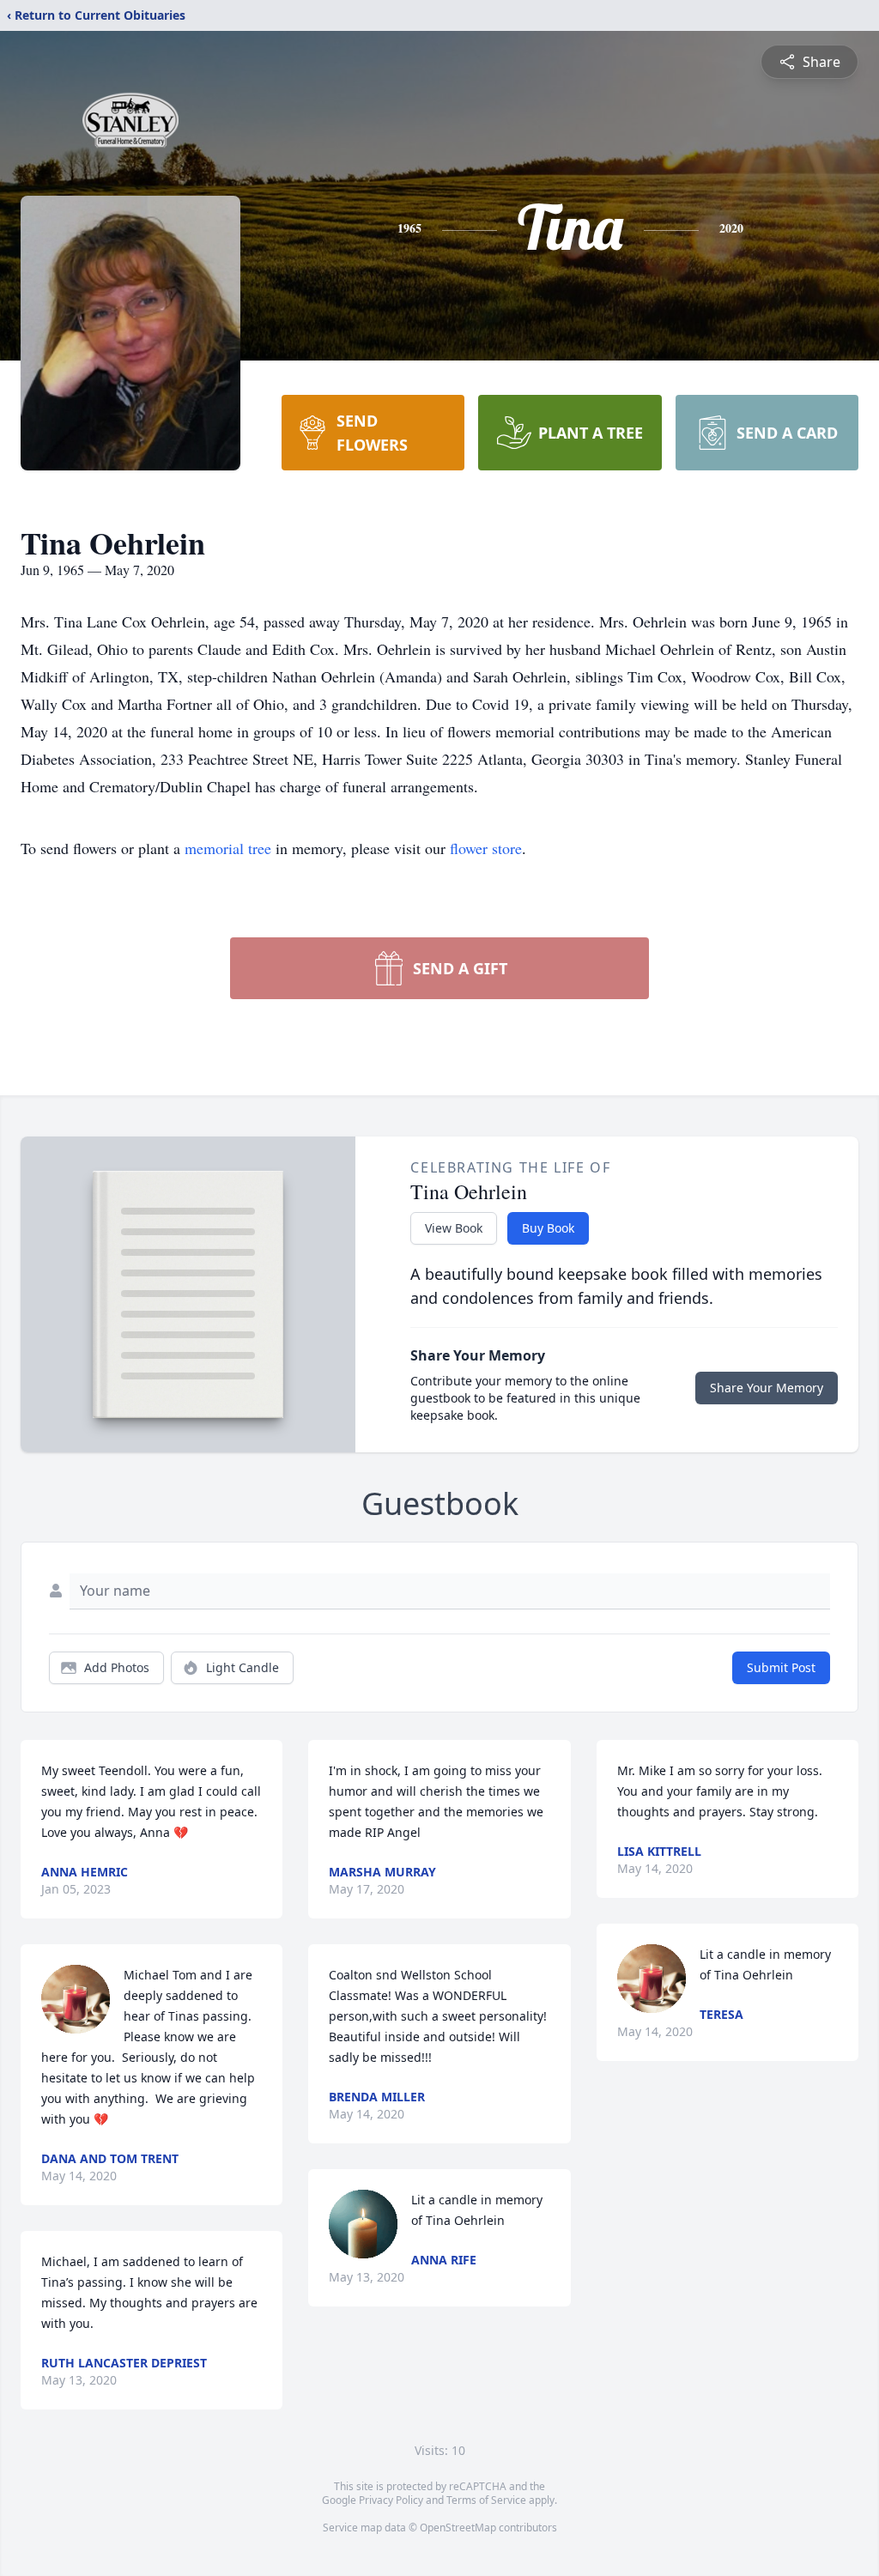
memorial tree (228, 848)
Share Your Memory (767, 1388)
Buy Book (548, 1228)
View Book (454, 1228)
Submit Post (781, 1667)
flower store (486, 848)
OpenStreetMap (458, 2528)
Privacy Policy (391, 2500)
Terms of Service (486, 2500)
